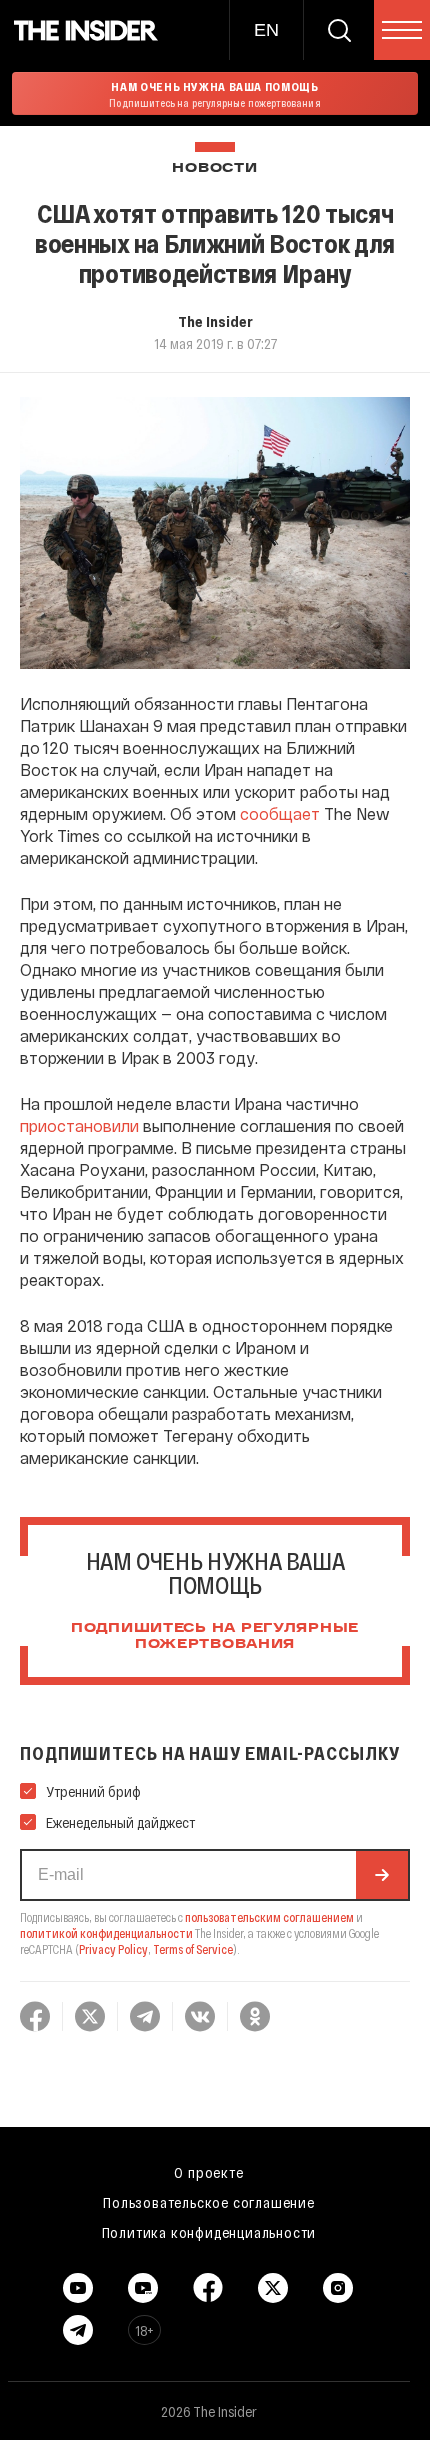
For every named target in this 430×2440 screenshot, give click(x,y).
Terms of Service (193, 1949)
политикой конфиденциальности (106, 1933)
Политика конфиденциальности (209, 2232)
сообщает (280, 813)
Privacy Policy (113, 1949)
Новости (214, 168)
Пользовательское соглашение (209, 2202)
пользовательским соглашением (269, 1917)
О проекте (208, 2172)
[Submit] (382, 1875)
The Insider (215, 321)
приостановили (79, 1125)
